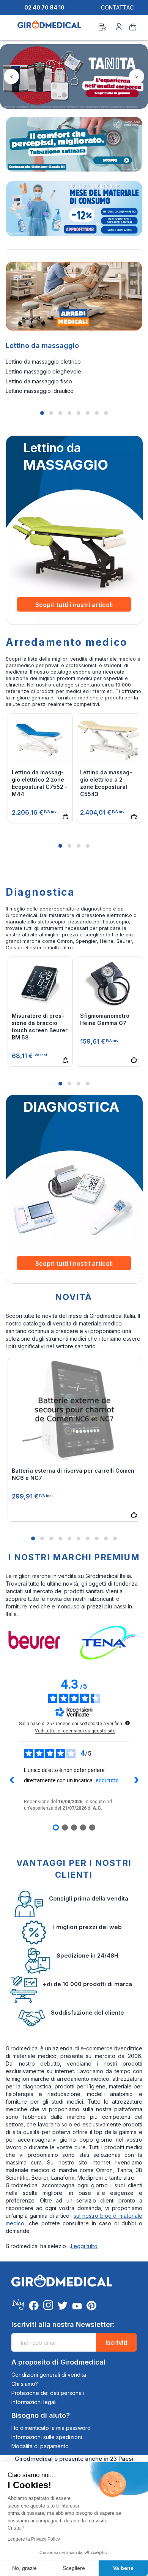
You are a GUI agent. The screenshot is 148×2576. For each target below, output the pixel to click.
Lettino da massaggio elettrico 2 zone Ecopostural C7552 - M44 (40, 783)
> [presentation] (137, 76)
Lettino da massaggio (42, 346)
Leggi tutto (84, 2246)
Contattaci (118, 7)
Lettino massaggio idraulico (40, 391)
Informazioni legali (34, 2402)
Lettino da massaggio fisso (39, 381)
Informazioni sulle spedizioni (47, 2437)
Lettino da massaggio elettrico (43, 362)
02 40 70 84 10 (44, 7)
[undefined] (128, 1723)
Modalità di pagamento (40, 2446)
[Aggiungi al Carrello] (64, 815)
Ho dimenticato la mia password (51, 2428)
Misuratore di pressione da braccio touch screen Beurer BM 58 (40, 1027)
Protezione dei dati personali (48, 2393)
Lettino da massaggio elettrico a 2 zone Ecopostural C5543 (106, 783)
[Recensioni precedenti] (12, 1780)
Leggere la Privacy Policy (34, 2539)
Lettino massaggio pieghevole (43, 371)
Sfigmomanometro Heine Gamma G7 (105, 1019)
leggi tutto (107, 1780)
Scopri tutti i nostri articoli (74, 605)
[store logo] (49, 28)
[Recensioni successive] (136, 1780)
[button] (42, 413)
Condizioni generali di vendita (49, 2375)
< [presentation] (12, 76)
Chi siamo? (25, 2384)
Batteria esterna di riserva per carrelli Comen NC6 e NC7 (73, 1474)
